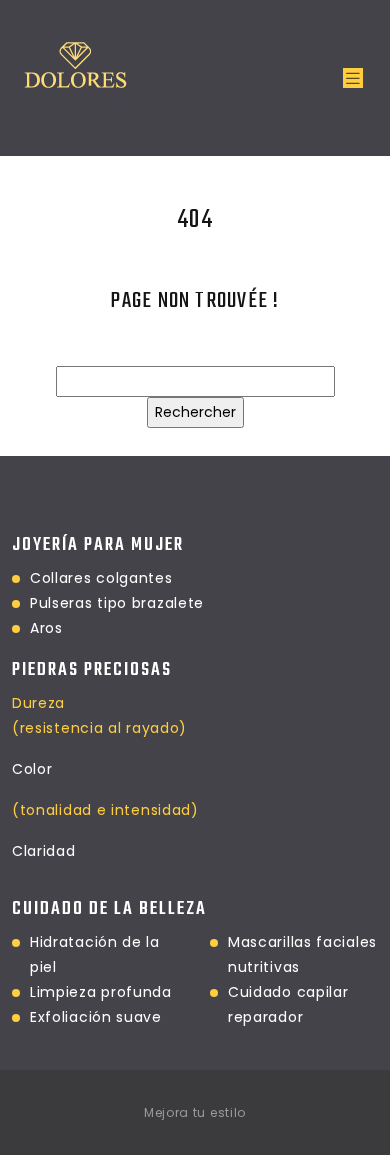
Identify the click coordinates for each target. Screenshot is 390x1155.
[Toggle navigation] (353, 78)
